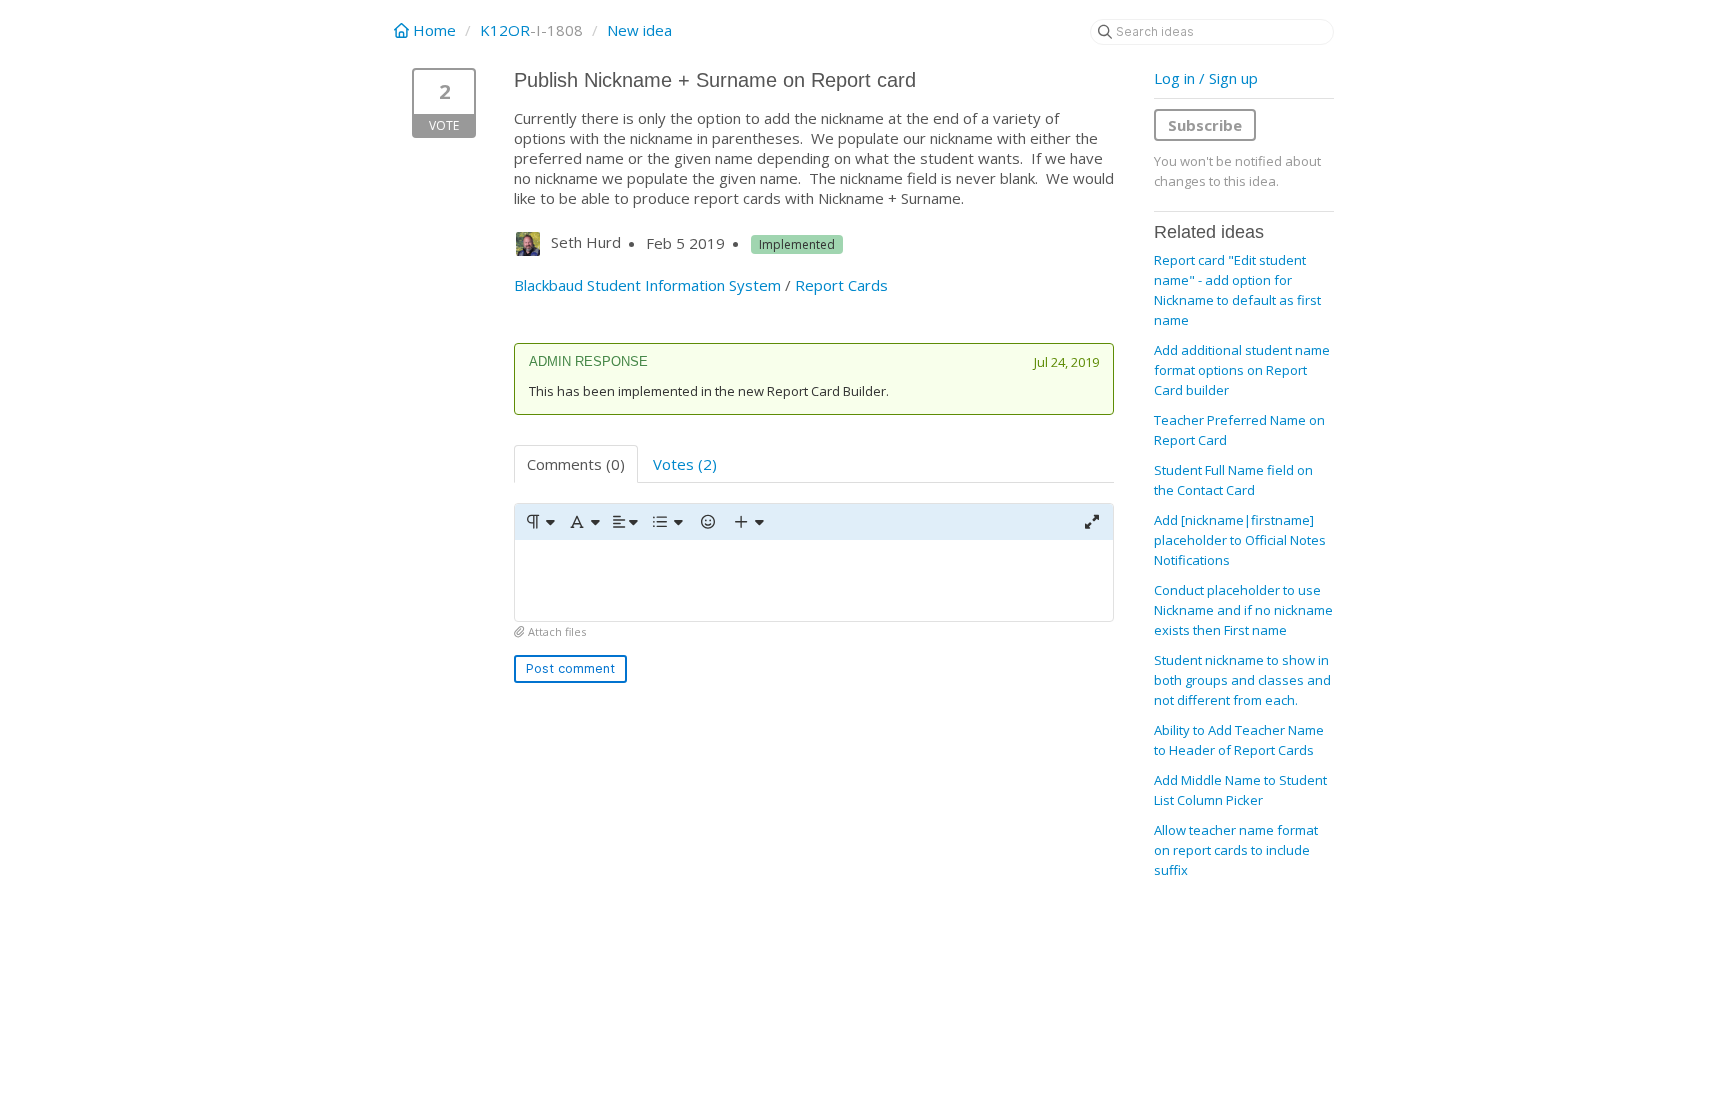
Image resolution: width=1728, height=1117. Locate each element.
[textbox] (814, 580)
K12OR (505, 30)
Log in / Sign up (1206, 78)
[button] (539, 522)
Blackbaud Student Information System (647, 285)
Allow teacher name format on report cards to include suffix (1236, 850)
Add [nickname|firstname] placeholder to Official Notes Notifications (1240, 540)
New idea (639, 30)
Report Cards (841, 285)
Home (434, 30)
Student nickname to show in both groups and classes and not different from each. (1242, 680)
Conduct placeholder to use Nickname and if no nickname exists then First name (1243, 610)
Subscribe (1205, 125)
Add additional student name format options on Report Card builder (1242, 370)
